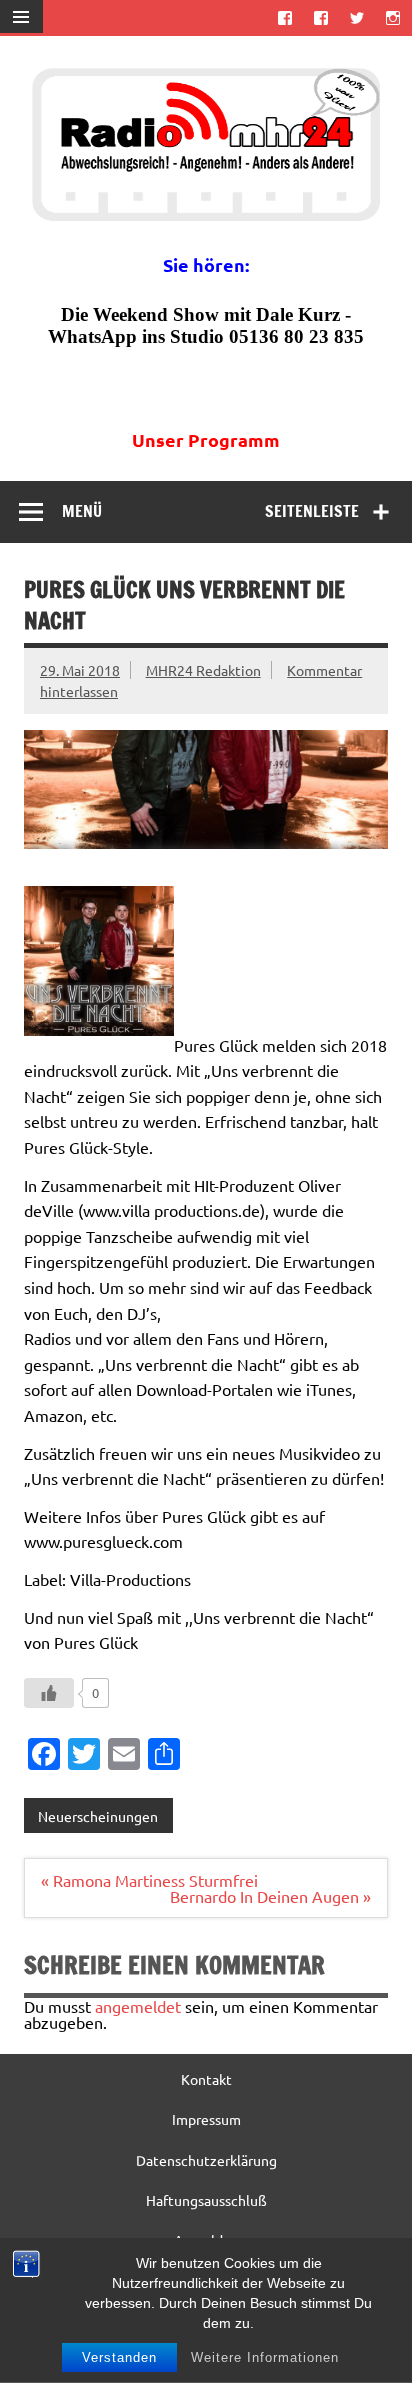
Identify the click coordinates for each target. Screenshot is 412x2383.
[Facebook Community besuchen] (320, 17)
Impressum (206, 2119)
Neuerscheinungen (98, 1816)
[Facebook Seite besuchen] (284, 17)
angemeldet (138, 2006)
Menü (82, 511)
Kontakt (206, 2079)
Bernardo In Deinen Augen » (270, 1896)
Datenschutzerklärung (206, 2160)
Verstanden (119, 2357)
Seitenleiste (312, 511)
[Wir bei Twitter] (357, 17)
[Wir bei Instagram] (393, 17)
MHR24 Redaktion (203, 670)
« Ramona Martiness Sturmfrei (149, 1880)
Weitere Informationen (265, 2357)
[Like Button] (49, 1693)
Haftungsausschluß (206, 2200)
